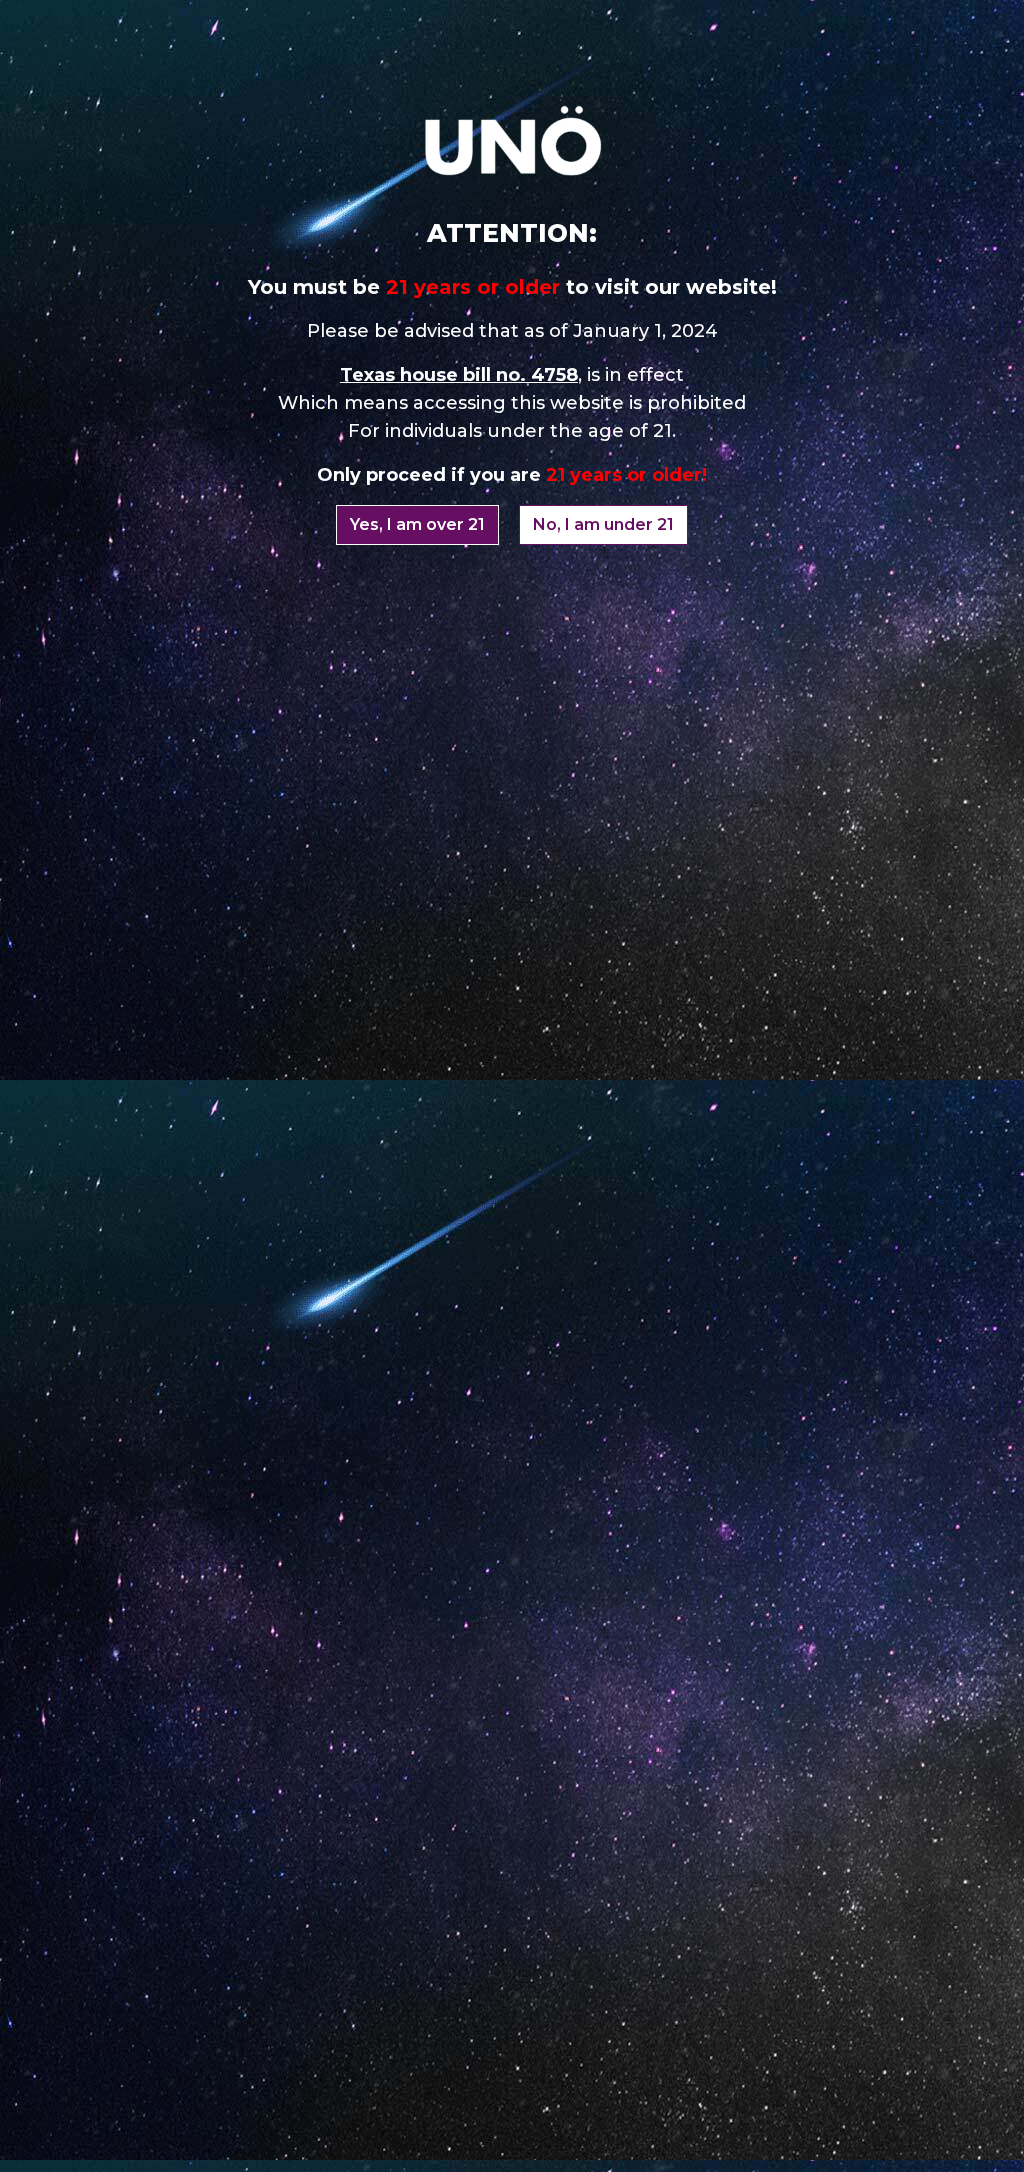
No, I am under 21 (603, 524)
